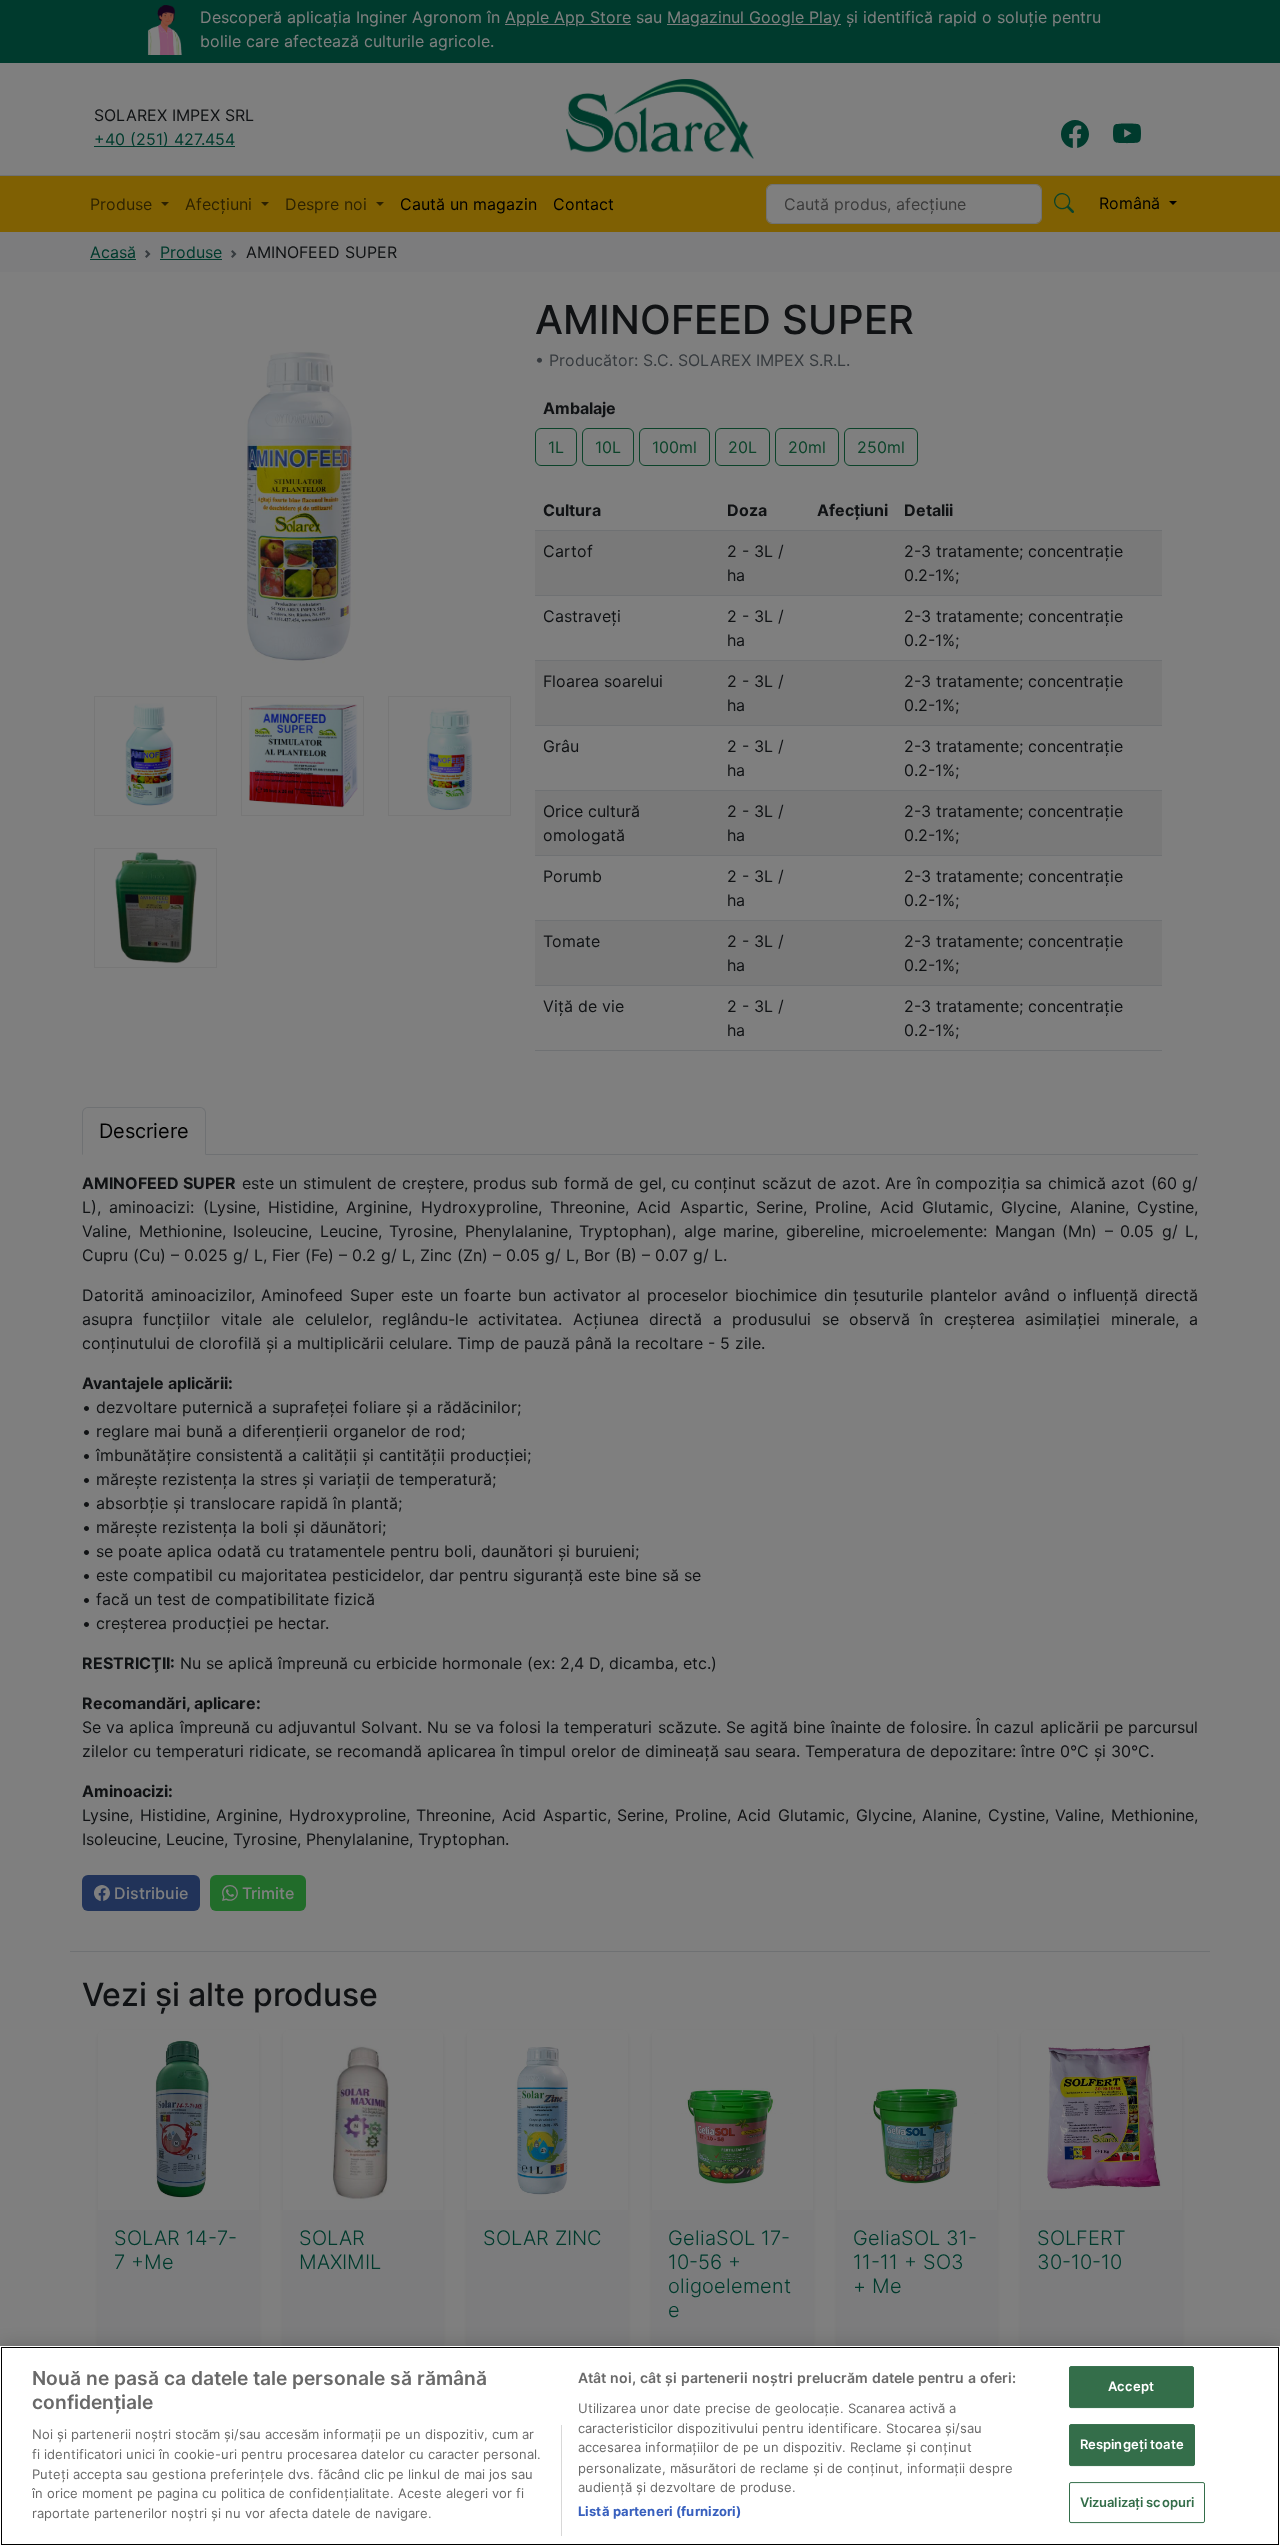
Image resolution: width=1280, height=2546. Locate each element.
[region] (640, 2446)
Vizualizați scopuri (1137, 2501)
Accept (1131, 2386)
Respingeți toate (1132, 2443)
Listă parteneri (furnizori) (660, 2511)
